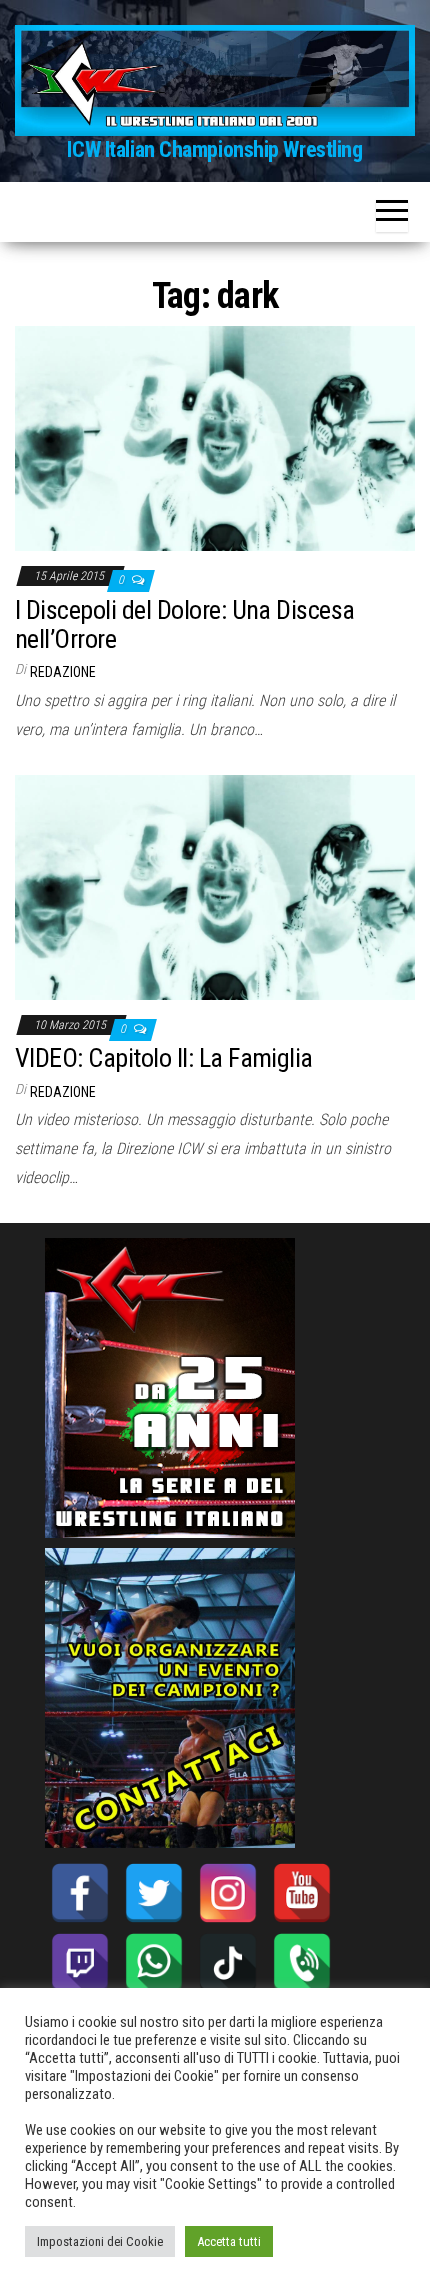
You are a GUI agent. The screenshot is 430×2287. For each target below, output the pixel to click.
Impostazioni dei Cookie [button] (100, 2241)
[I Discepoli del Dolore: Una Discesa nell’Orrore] (215, 437)
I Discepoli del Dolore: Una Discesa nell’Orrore (185, 624)
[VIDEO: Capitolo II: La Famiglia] (215, 885)
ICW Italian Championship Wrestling (214, 149)
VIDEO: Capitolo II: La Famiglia (164, 1058)
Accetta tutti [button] (229, 2241)
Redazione (63, 672)
